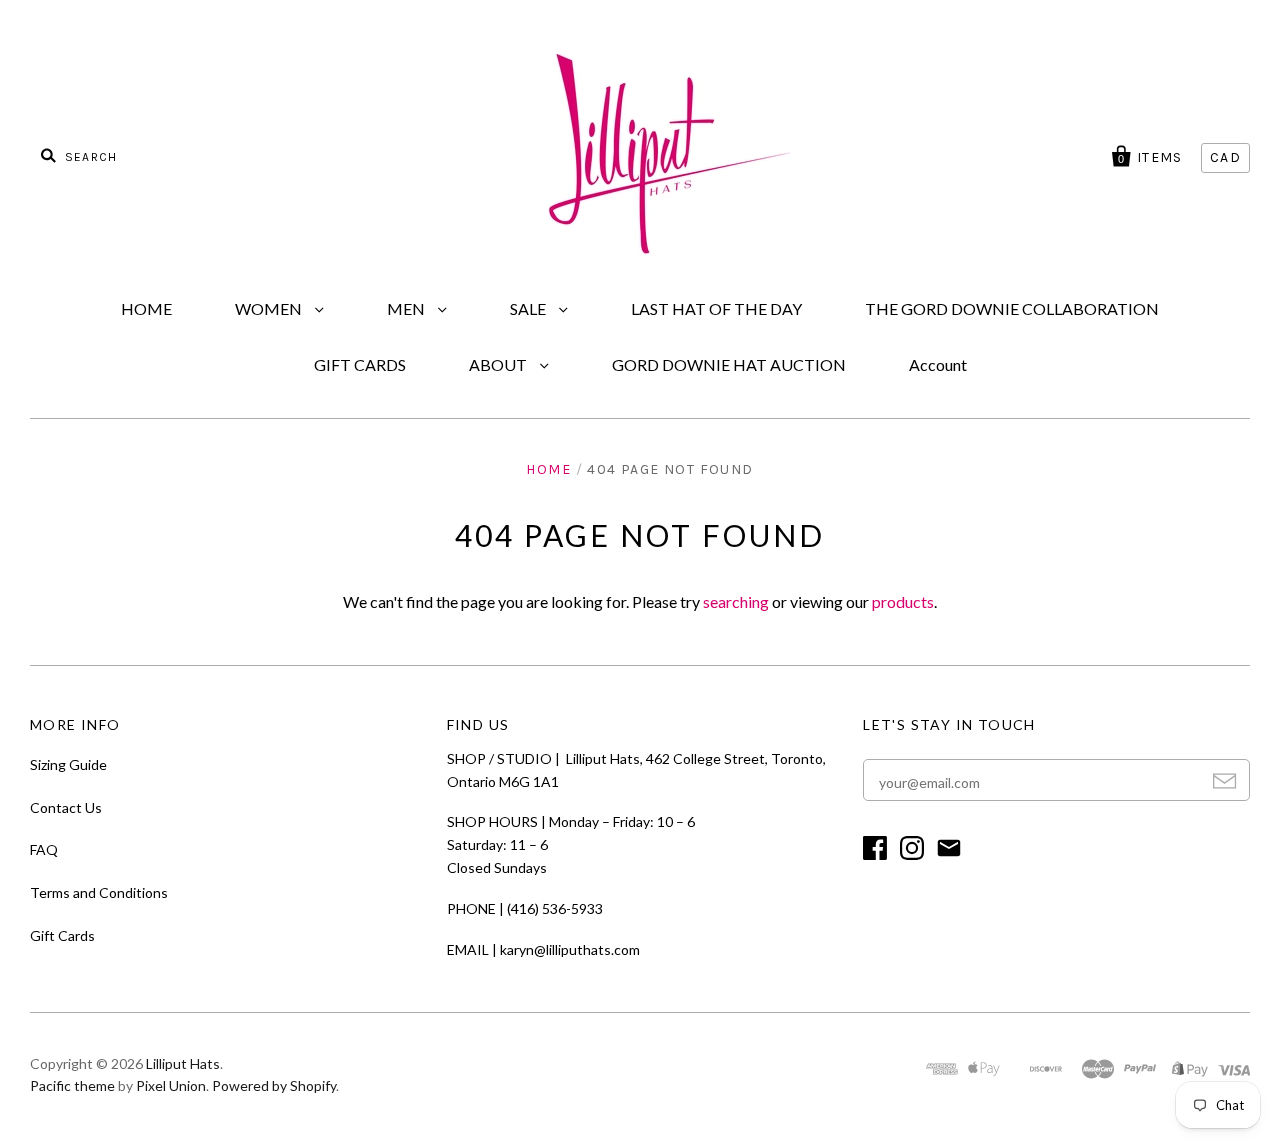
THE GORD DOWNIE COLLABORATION (1012, 308)
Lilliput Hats (183, 1063)
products (903, 601)
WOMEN (270, 308)
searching (736, 601)
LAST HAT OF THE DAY (716, 308)
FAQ (44, 849)
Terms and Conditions (99, 892)
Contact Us (66, 807)
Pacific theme (72, 1085)
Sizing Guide (68, 764)
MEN (407, 308)
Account (938, 364)
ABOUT (499, 364)
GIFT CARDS (360, 364)
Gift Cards (62, 935)
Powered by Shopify (274, 1085)
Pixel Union (171, 1085)
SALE (529, 308)
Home (548, 469)
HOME (146, 308)
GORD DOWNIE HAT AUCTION (729, 364)
